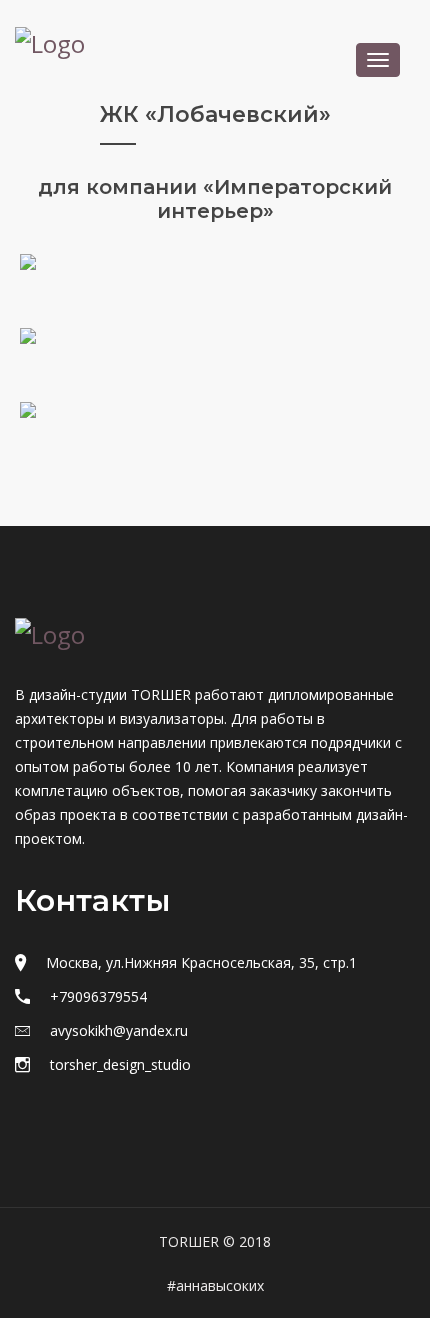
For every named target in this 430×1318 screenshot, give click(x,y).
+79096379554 (98, 996)
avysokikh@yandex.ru (119, 1030)
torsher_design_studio (120, 1064)
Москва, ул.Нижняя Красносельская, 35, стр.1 (201, 962)
